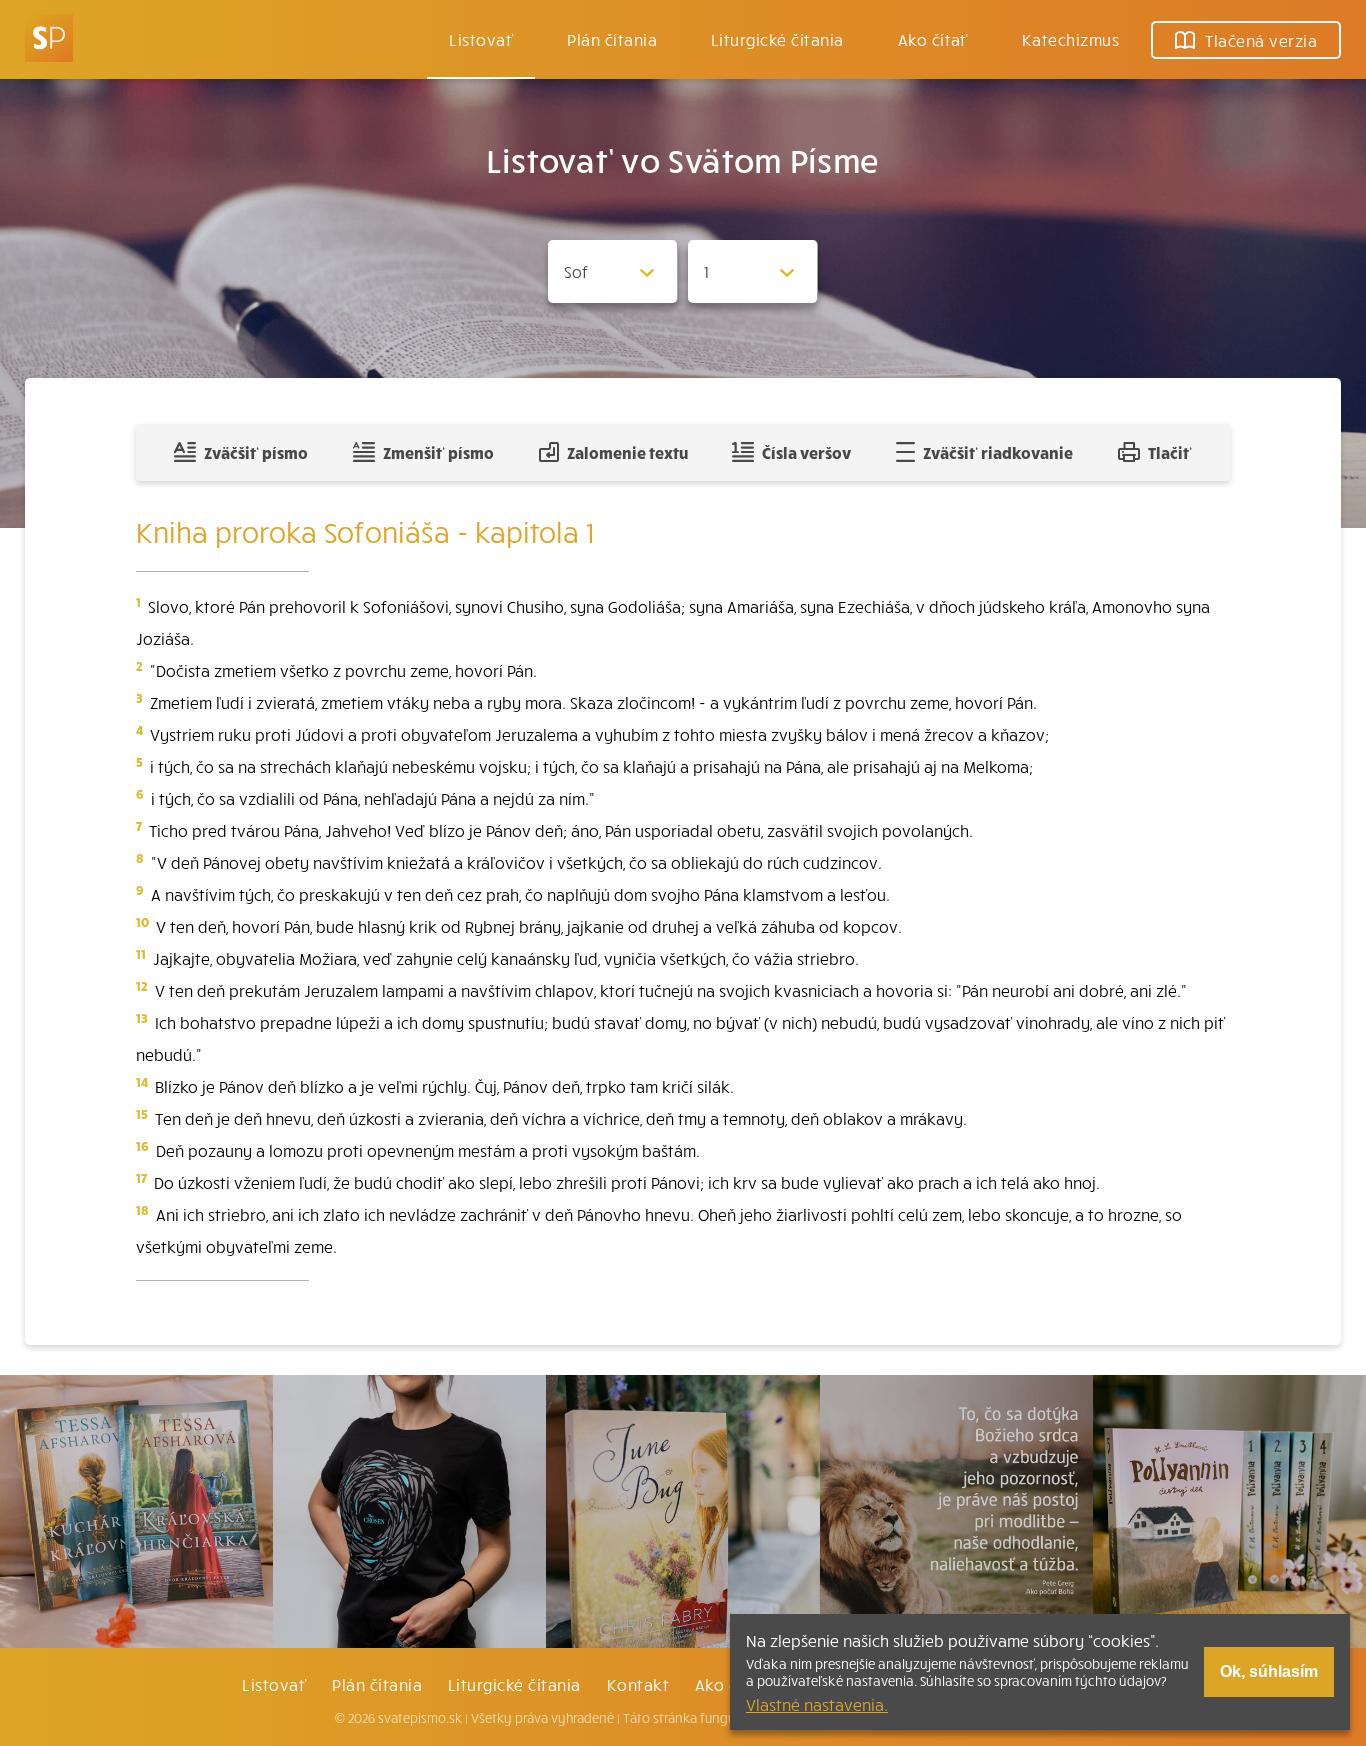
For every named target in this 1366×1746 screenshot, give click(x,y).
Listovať (481, 39)
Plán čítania (377, 1684)
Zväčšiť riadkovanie (998, 452)
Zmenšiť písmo (438, 452)
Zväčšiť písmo (256, 452)
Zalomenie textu (627, 452)
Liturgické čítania (777, 39)
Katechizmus (1070, 39)
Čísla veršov (806, 452)
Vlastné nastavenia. (817, 1704)
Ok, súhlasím (1269, 1671)
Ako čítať (933, 39)
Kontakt (638, 1684)
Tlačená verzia (1261, 40)
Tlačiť (1170, 452)
